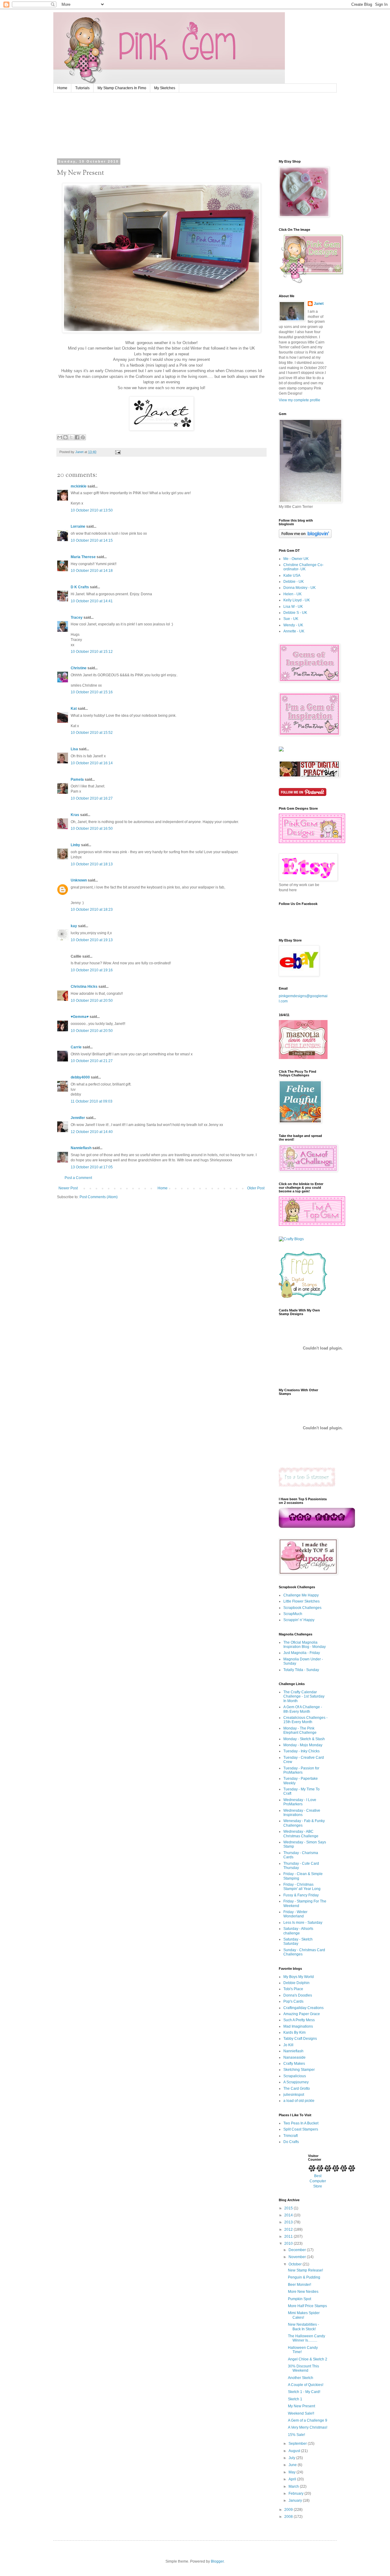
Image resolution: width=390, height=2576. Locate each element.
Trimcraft (291, 2136)
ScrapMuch (293, 1614)
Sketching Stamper (299, 2070)
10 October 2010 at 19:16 (92, 970)
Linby (75, 845)
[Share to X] (71, 437)
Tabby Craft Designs (300, 2039)
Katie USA (292, 575)
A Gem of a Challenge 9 (308, 2420)
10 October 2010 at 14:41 (92, 601)
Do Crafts (291, 2142)
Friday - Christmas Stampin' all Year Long (302, 1887)
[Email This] (60, 437)
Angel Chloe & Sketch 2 (308, 2359)
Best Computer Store (318, 2181)
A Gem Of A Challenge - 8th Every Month (303, 1709)
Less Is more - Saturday (303, 1923)
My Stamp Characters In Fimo (122, 88)
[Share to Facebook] (77, 437)
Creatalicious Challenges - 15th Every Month (305, 1720)
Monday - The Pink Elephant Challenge (300, 1730)
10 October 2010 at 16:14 (92, 763)
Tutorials (82, 88)
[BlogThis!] (66, 437)
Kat (74, 709)
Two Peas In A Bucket (301, 2123)
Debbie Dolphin (296, 1983)
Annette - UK (294, 631)
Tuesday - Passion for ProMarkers (301, 1770)
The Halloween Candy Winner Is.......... (307, 2338)
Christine (79, 668)
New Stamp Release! (305, 2270)
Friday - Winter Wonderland (295, 1914)
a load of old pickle (299, 2101)
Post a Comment (78, 1178)
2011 (289, 2236)
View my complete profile (300, 400)
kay (74, 926)
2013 (289, 2222)
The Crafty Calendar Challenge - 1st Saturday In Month (304, 1696)
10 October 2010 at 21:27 (92, 1061)
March (294, 2486)
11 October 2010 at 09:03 (92, 1101)
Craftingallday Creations (303, 2008)
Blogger (217, 2561)
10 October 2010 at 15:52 (92, 733)
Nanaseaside (294, 2057)
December (298, 2250)
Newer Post (68, 1188)
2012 (289, 2229)
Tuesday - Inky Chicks (301, 1751)
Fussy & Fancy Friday (301, 1895)
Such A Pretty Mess (299, 2020)
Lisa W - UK (293, 607)
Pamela (77, 779)
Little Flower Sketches (301, 1601)
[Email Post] (118, 452)
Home (62, 88)
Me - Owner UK (296, 559)
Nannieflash (81, 1148)
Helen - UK (292, 594)
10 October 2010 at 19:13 (92, 940)
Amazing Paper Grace (302, 2014)
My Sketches (165, 88)
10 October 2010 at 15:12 (92, 652)
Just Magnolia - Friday (302, 1653)
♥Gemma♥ (80, 1017)
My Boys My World (299, 1977)
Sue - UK (291, 619)
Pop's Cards (293, 2001)
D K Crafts (80, 587)
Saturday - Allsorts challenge (298, 1931)
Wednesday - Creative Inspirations (302, 1813)
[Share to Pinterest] (83, 437)
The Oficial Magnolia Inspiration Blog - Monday (305, 1645)
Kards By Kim (294, 2032)
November (298, 2257)
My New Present (301, 2406)
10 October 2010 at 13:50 (92, 510)
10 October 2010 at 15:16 (92, 692)
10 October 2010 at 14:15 (92, 540)
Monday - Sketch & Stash (304, 1739)
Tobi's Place (293, 1989)
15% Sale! (296, 2435)
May (292, 2472)
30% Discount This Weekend (303, 2368)
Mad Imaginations (298, 2026)
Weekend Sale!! (301, 2413)
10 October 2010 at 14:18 (92, 571)
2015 (289, 2208)
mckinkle (79, 486)
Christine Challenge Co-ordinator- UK (303, 567)
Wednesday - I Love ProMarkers (300, 1802)
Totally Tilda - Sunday (301, 1670)
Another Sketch (301, 2378)
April (293, 2479)
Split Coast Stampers (301, 2129)
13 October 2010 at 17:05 (92, 1167)
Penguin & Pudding (304, 2277)
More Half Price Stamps (307, 2306)
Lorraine (78, 526)
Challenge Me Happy (301, 1595)
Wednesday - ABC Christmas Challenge (301, 1834)
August (295, 2451)
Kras (75, 815)
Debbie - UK (294, 582)
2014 (289, 2215)
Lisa (74, 749)
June (293, 2465)
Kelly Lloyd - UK (297, 600)
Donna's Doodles (298, 1995)
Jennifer (78, 1118)
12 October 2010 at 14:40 (92, 1132)
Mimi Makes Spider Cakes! (304, 2315)
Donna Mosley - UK (300, 588)
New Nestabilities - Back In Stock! (303, 2327)
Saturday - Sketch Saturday (298, 1941)
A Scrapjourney (296, 2082)
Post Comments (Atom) (99, 1197)
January (296, 2500)
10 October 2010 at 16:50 (92, 829)
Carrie (76, 1047)
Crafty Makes (294, 2064)
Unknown (79, 880)
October (296, 2264)
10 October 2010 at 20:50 (92, 1001)
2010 (289, 2243)
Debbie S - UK (295, 613)
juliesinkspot (294, 2095)
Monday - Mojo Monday (303, 1745)
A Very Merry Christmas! (308, 2427)
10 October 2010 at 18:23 (92, 910)
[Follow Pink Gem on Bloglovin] (305, 537)
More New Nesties (303, 2292)
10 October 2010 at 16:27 (92, 798)
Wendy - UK (293, 625)
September (298, 2444)
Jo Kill (288, 2045)
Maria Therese (83, 557)
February (296, 2493)
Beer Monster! (300, 2285)
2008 (289, 2517)
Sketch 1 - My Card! (304, 2392)
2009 (289, 2510)
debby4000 (80, 1077)
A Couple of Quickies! (306, 2385)
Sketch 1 (295, 2399)
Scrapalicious (295, 2076)
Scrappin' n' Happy (299, 1620)
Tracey (77, 618)
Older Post (256, 1188)
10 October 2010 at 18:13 (92, 864)
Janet (319, 304)
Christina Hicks (84, 987)
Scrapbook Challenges (302, 1608)
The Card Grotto (297, 2089)
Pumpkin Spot (300, 2299)
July (292, 2458)
